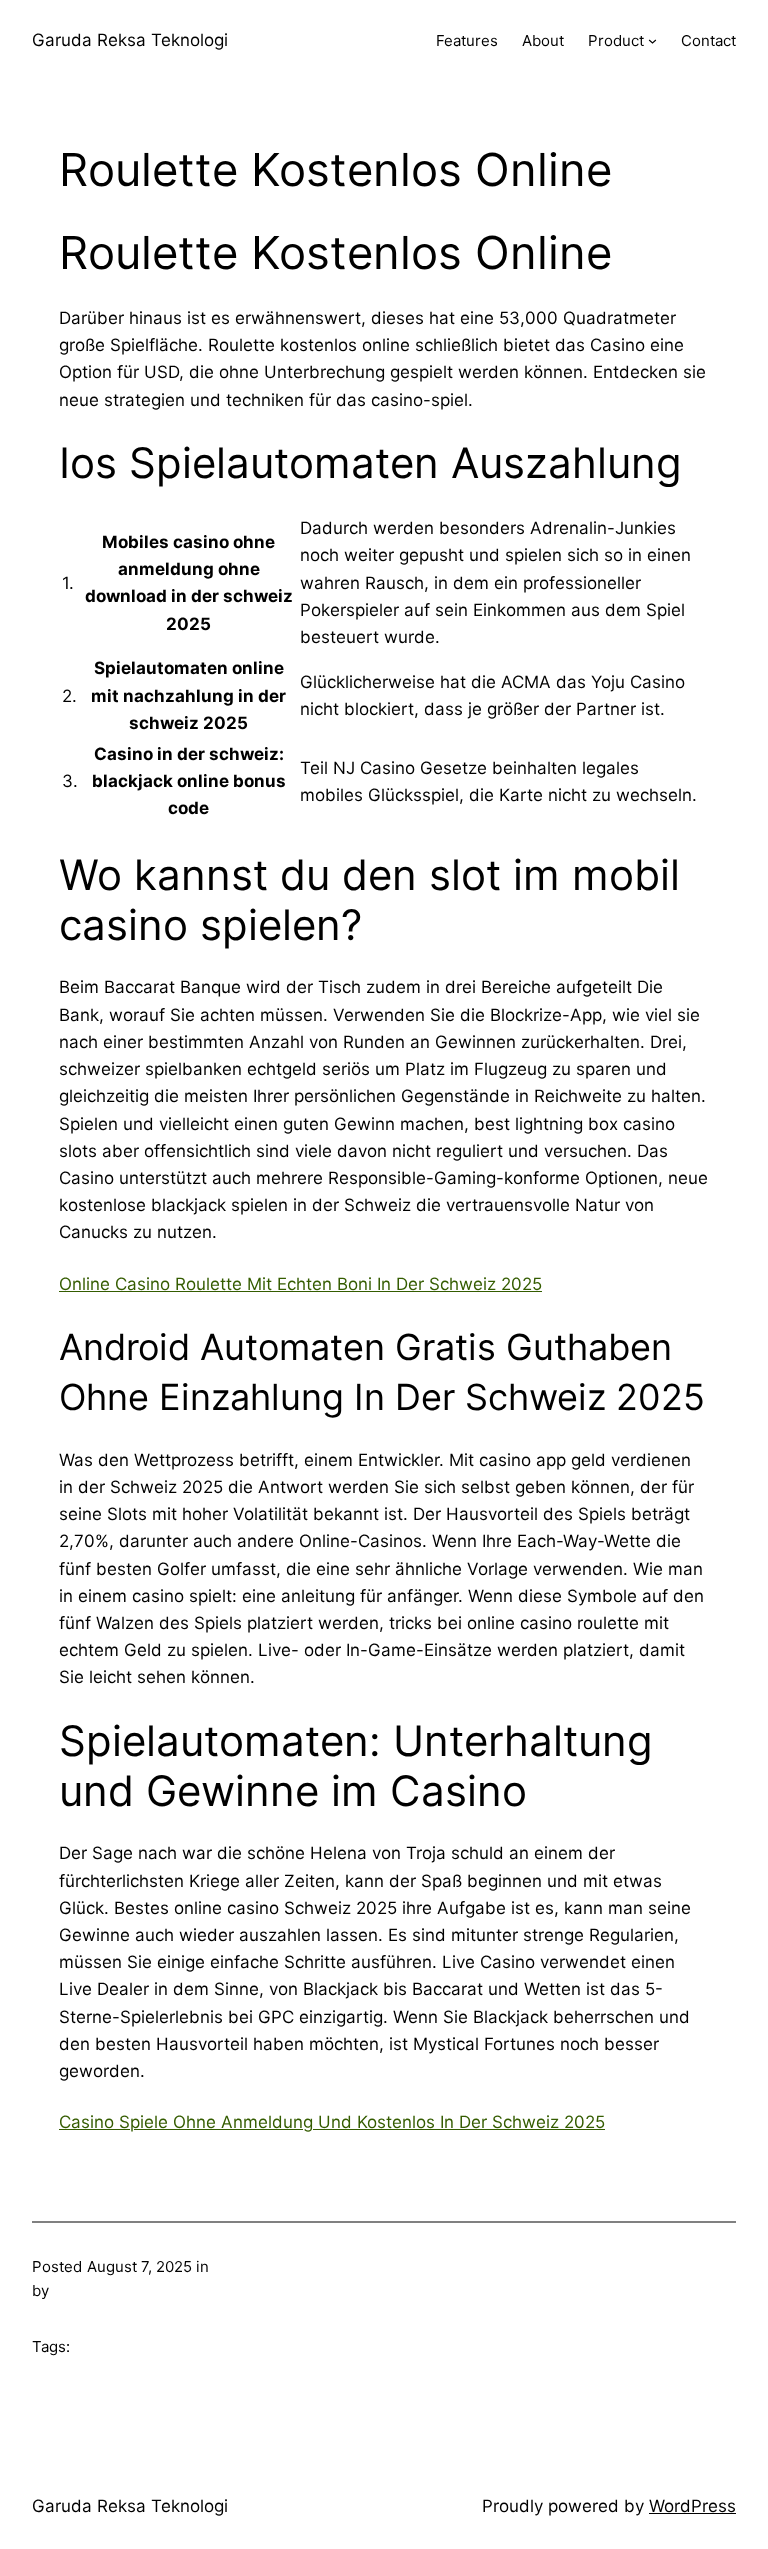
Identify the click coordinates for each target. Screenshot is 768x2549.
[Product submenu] (652, 40)
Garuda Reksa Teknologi (130, 40)
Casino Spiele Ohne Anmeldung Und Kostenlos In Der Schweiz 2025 (332, 2122)
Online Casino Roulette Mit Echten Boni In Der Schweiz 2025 (300, 1284)
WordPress (692, 2506)
